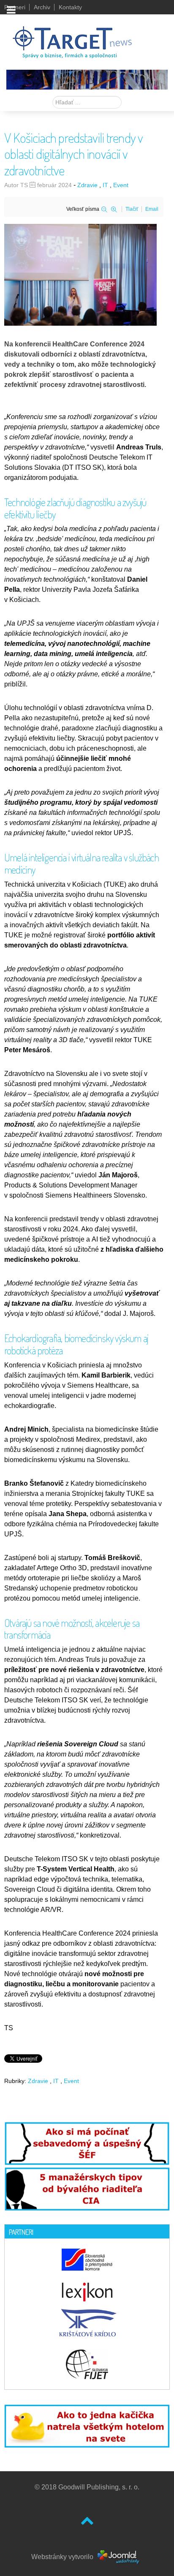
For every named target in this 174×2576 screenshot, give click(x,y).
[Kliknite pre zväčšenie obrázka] (80, 274)
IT (105, 185)
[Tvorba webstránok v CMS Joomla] (119, 2557)
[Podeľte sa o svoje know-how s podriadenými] (87, 2143)
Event (121, 185)
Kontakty (70, 7)
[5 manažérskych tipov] (87, 2187)
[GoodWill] (72, 38)
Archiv (42, 7)
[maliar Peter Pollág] (87, 79)
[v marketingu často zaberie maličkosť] (87, 2425)
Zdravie (87, 185)
